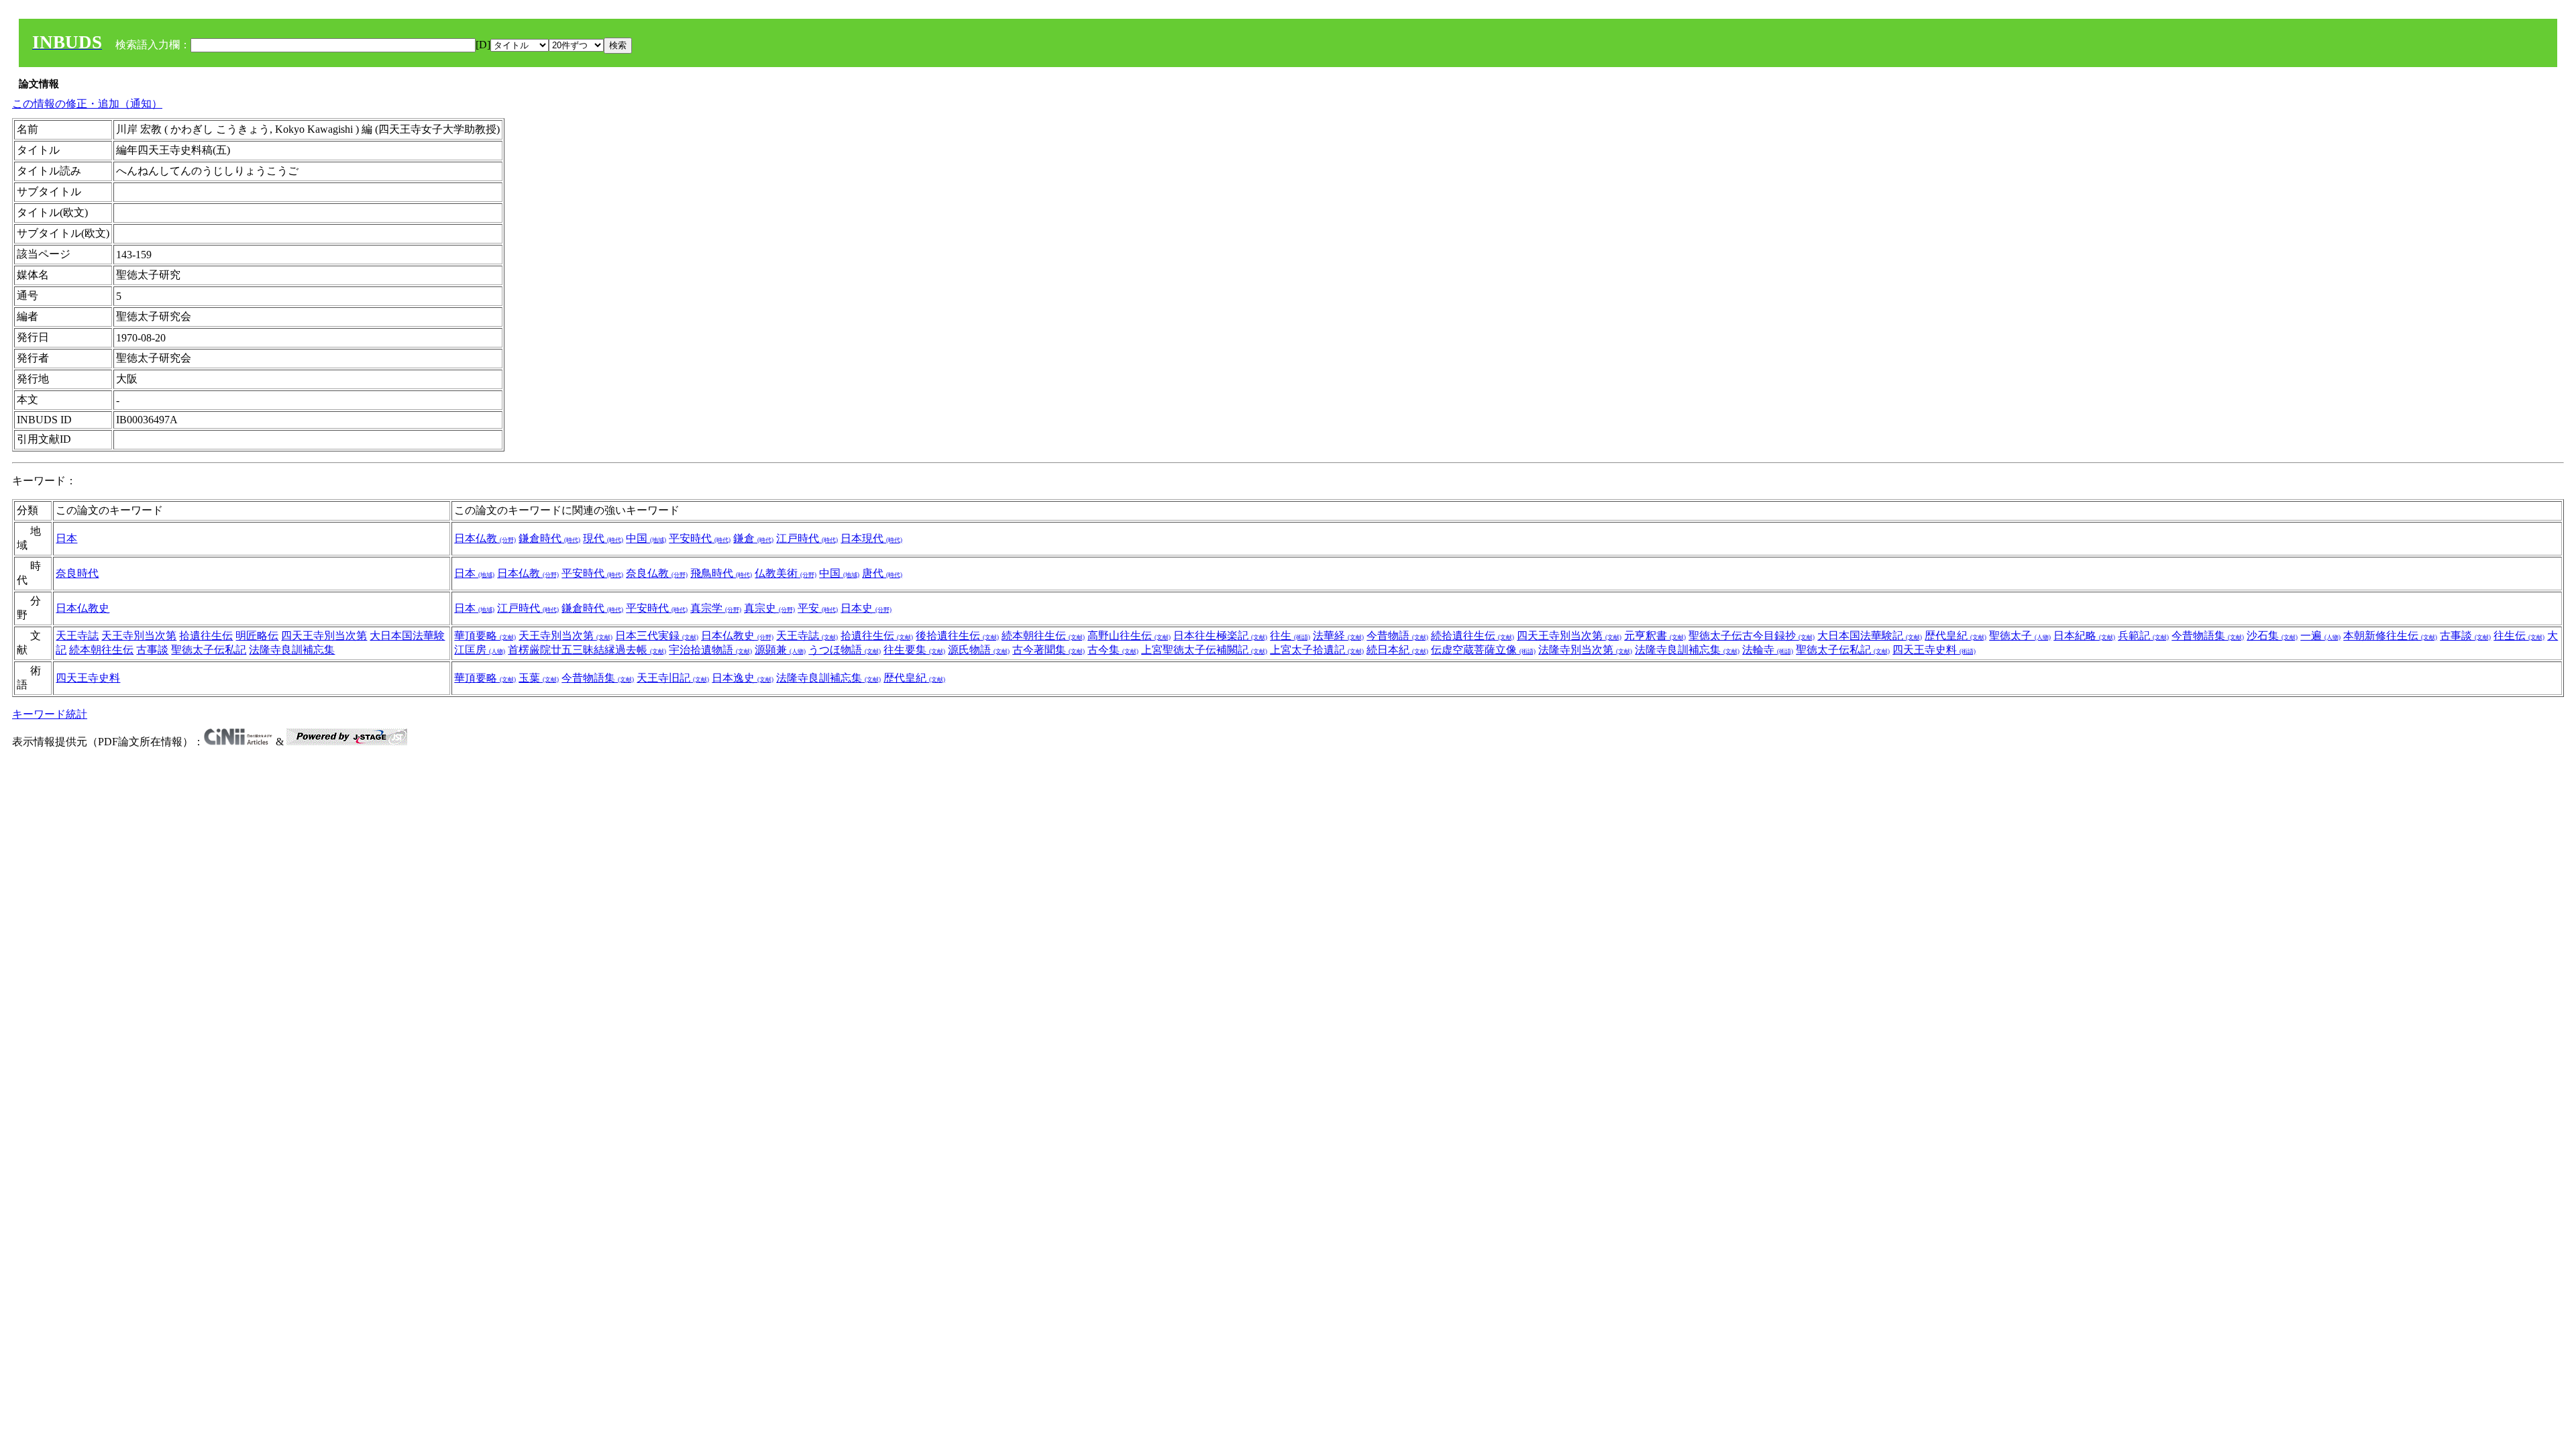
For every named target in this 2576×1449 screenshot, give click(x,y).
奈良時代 (77, 573)
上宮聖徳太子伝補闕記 (1204, 650)
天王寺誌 (77, 636)
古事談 (152, 650)
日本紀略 (2084, 636)
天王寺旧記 (673, 678)
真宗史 (769, 608)
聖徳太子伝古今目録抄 (1752, 636)
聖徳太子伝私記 (209, 650)
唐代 (882, 573)
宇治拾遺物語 (710, 650)
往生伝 (2519, 636)
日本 (66, 538)
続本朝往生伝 (101, 650)
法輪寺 (1768, 650)
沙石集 (2272, 636)
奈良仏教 (657, 573)
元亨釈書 (1655, 636)
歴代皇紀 (1955, 636)
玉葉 (539, 678)
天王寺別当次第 (139, 636)
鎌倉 (753, 538)
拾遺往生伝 (206, 636)
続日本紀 (1397, 650)
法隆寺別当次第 (1585, 650)
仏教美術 (786, 573)
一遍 (2320, 636)
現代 (603, 538)
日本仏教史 (83, 608)
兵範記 (2143, 636)
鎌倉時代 (549, 538)
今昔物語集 (2208, 636)
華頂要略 (485, 636)
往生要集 (914, 650)
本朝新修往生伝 (2390, 636)
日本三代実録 (657, 636)
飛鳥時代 (721, 573)
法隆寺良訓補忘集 (292, 650)
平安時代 (700, 538)
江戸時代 (807, 538)
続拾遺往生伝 (1472, 636)
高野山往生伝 (1129, 636)
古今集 (1113, 650)
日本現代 (871, 538)
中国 (646, 538)
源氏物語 (979, 650)
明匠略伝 (257, 636)
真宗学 (716, 608)
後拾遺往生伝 (957, 636)
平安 (818, 608)
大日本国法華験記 (1870, 636)
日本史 (866, 608)
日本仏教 (485, 538)
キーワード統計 (50, 714)
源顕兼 (780, 650)
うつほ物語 (845, 650)
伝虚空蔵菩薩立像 (1483, 650)
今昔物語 (1397, 636)
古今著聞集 (1049, 650)
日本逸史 (743, 678)
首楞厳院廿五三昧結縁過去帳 (587, 650)
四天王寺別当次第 (324, 636)
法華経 (1338, 636)
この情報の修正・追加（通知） (87, 104)
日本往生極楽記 (1220, 636)
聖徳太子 (2020, 636)
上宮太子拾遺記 (1317, 650)
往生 (1290, 636)
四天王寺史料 (1934, 650)
